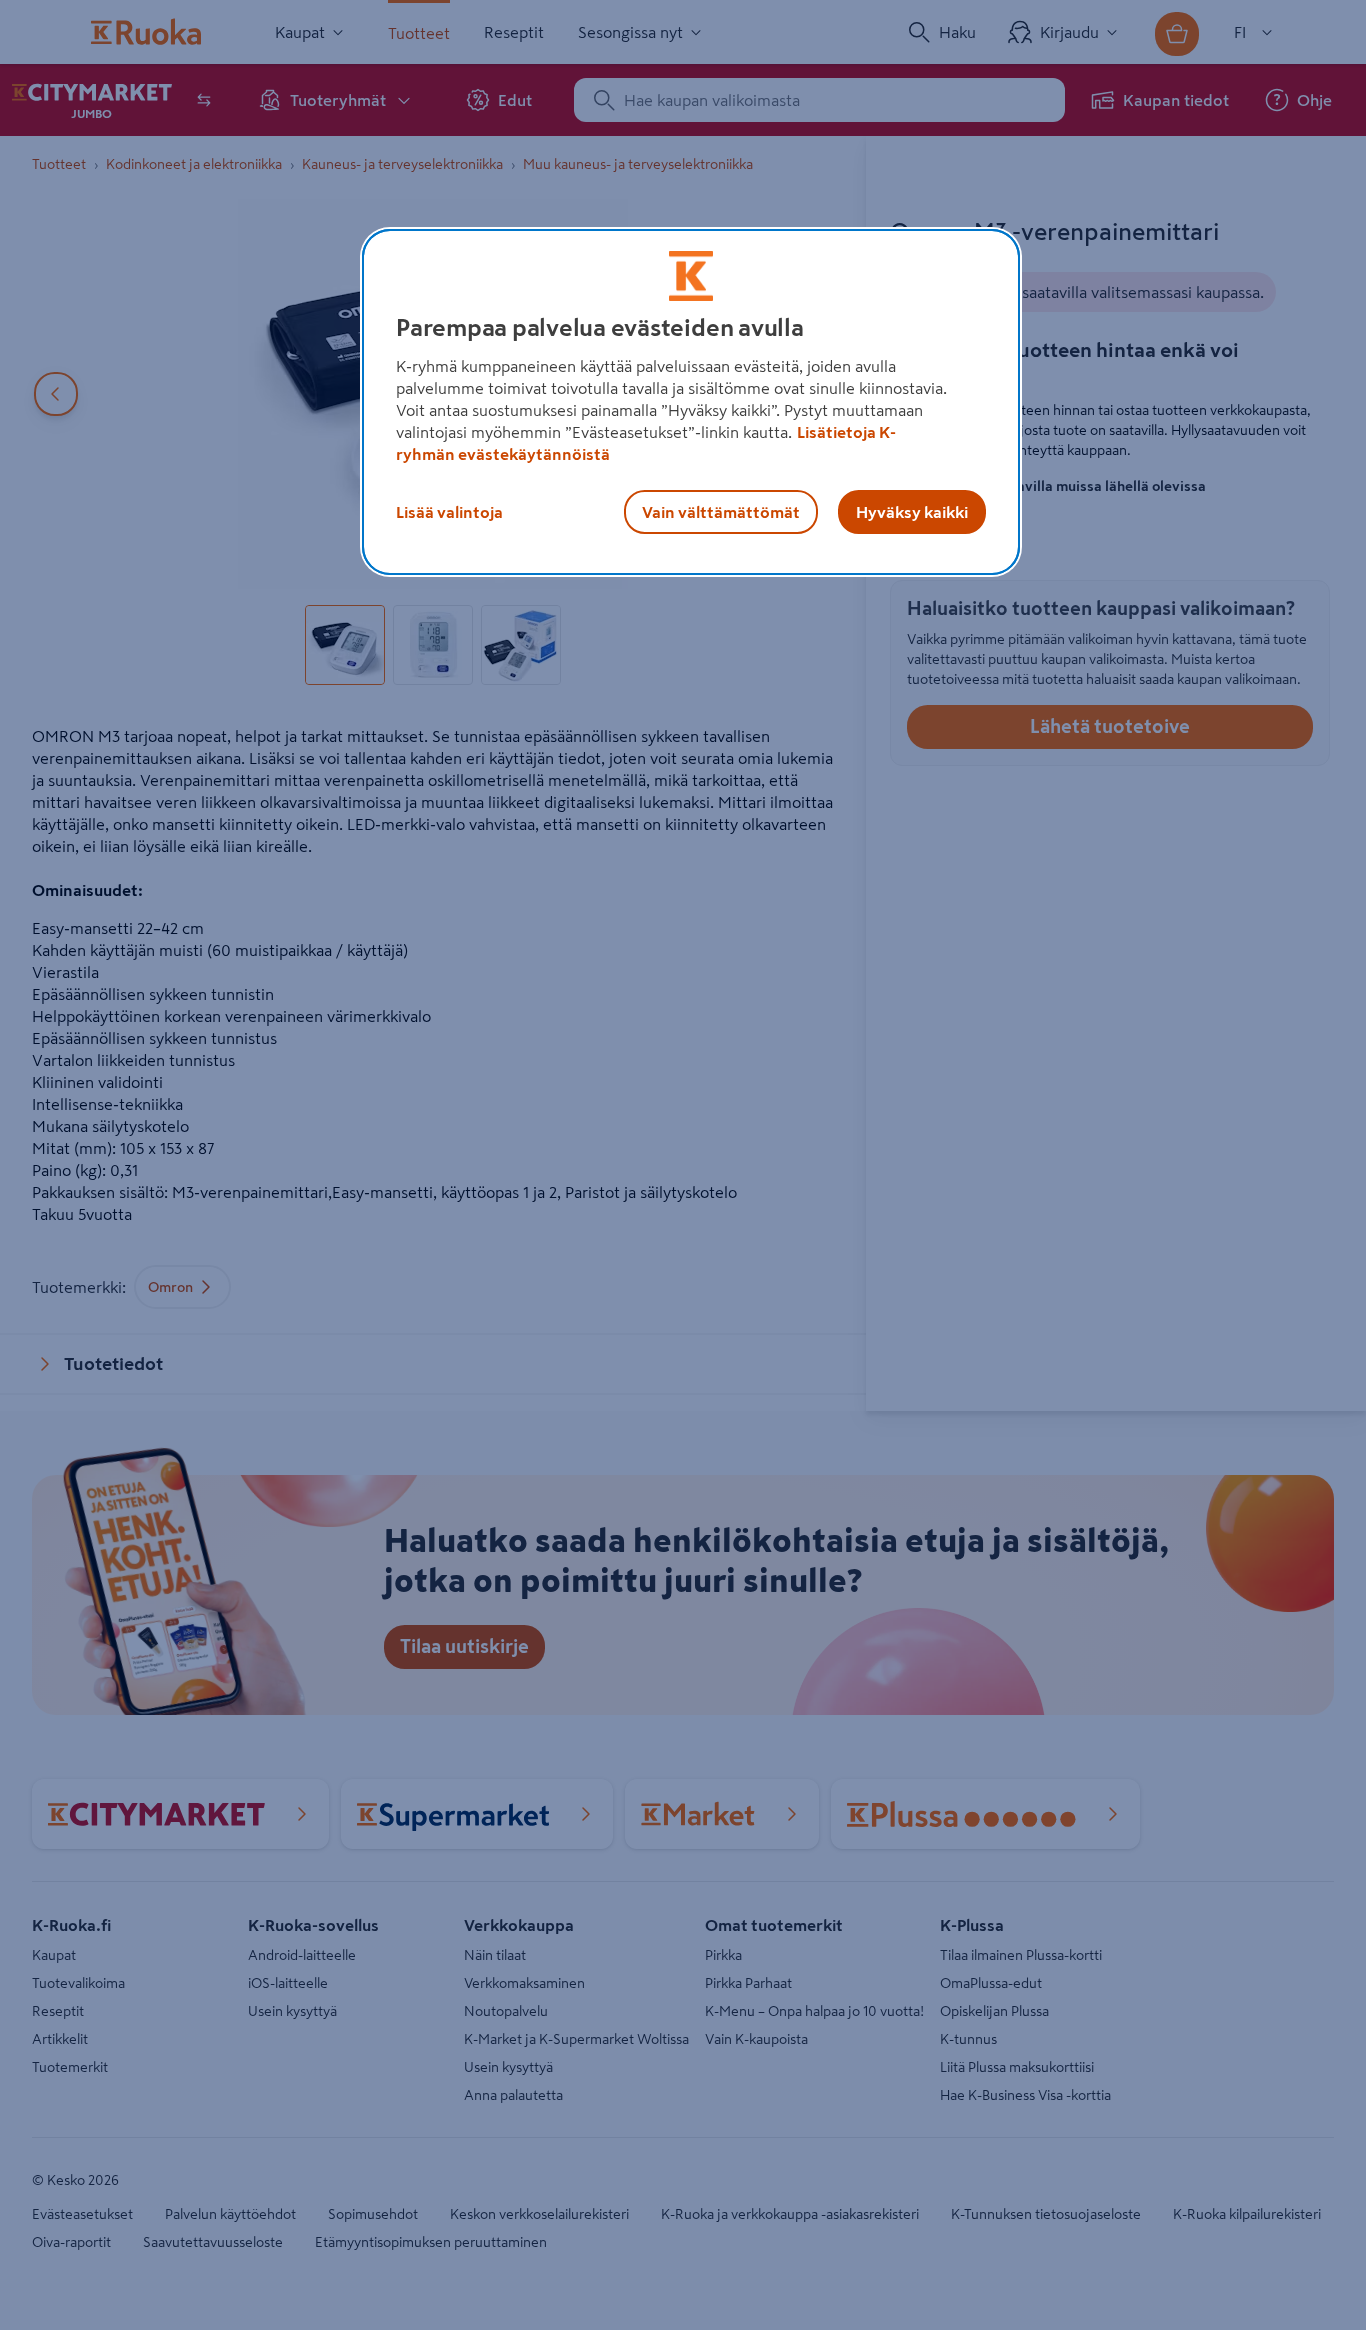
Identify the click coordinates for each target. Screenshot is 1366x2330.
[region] (691, 402)
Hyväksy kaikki (912, 512)
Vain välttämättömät (721, 512)
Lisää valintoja (449, 512)
